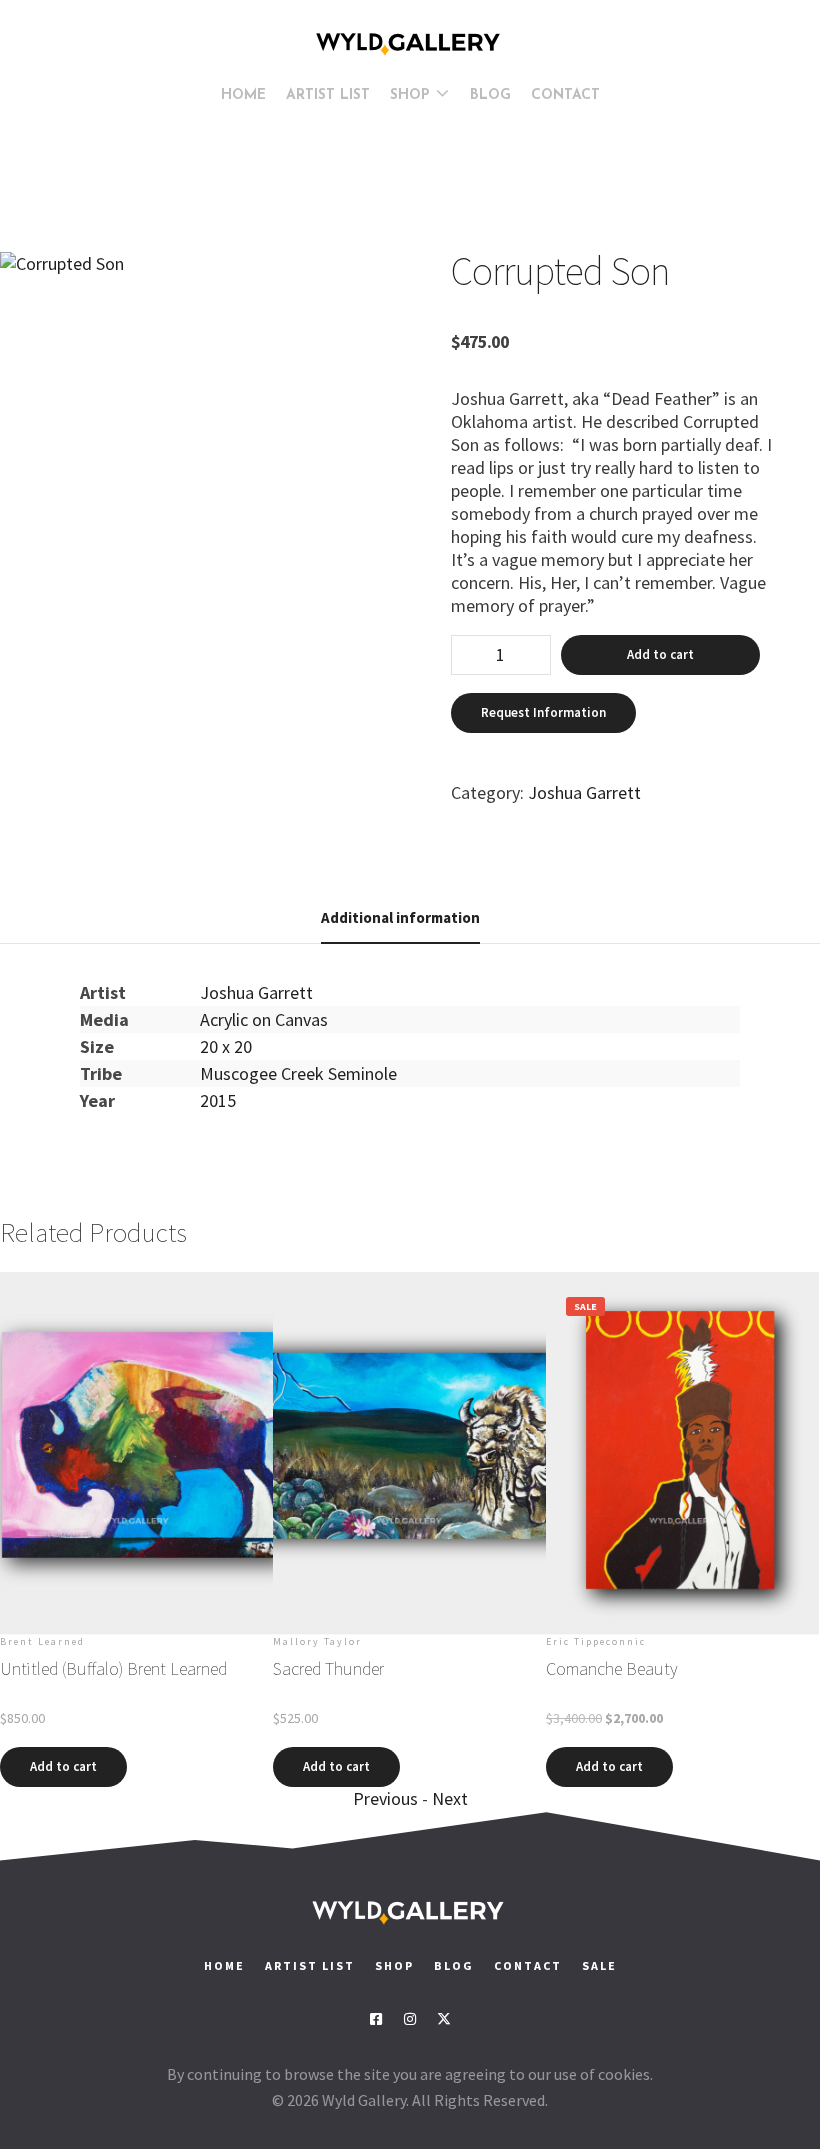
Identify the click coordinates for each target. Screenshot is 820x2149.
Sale (599, 1965)
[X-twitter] (444, 2019)
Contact (530, 1965)
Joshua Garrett (584, 792)
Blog (454, 1965)
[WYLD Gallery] (410, 44)
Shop (394, 1965)
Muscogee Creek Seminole (298, 1073)
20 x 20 (226, 1046)
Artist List (310, 1965)
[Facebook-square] (376, 2019)
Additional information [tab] (400, 917)
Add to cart (660, 654)
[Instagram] (410, 2019)
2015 (218, 1100)
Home (224, 1965)
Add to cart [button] (63, 1766)
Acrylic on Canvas (264, 1019)
